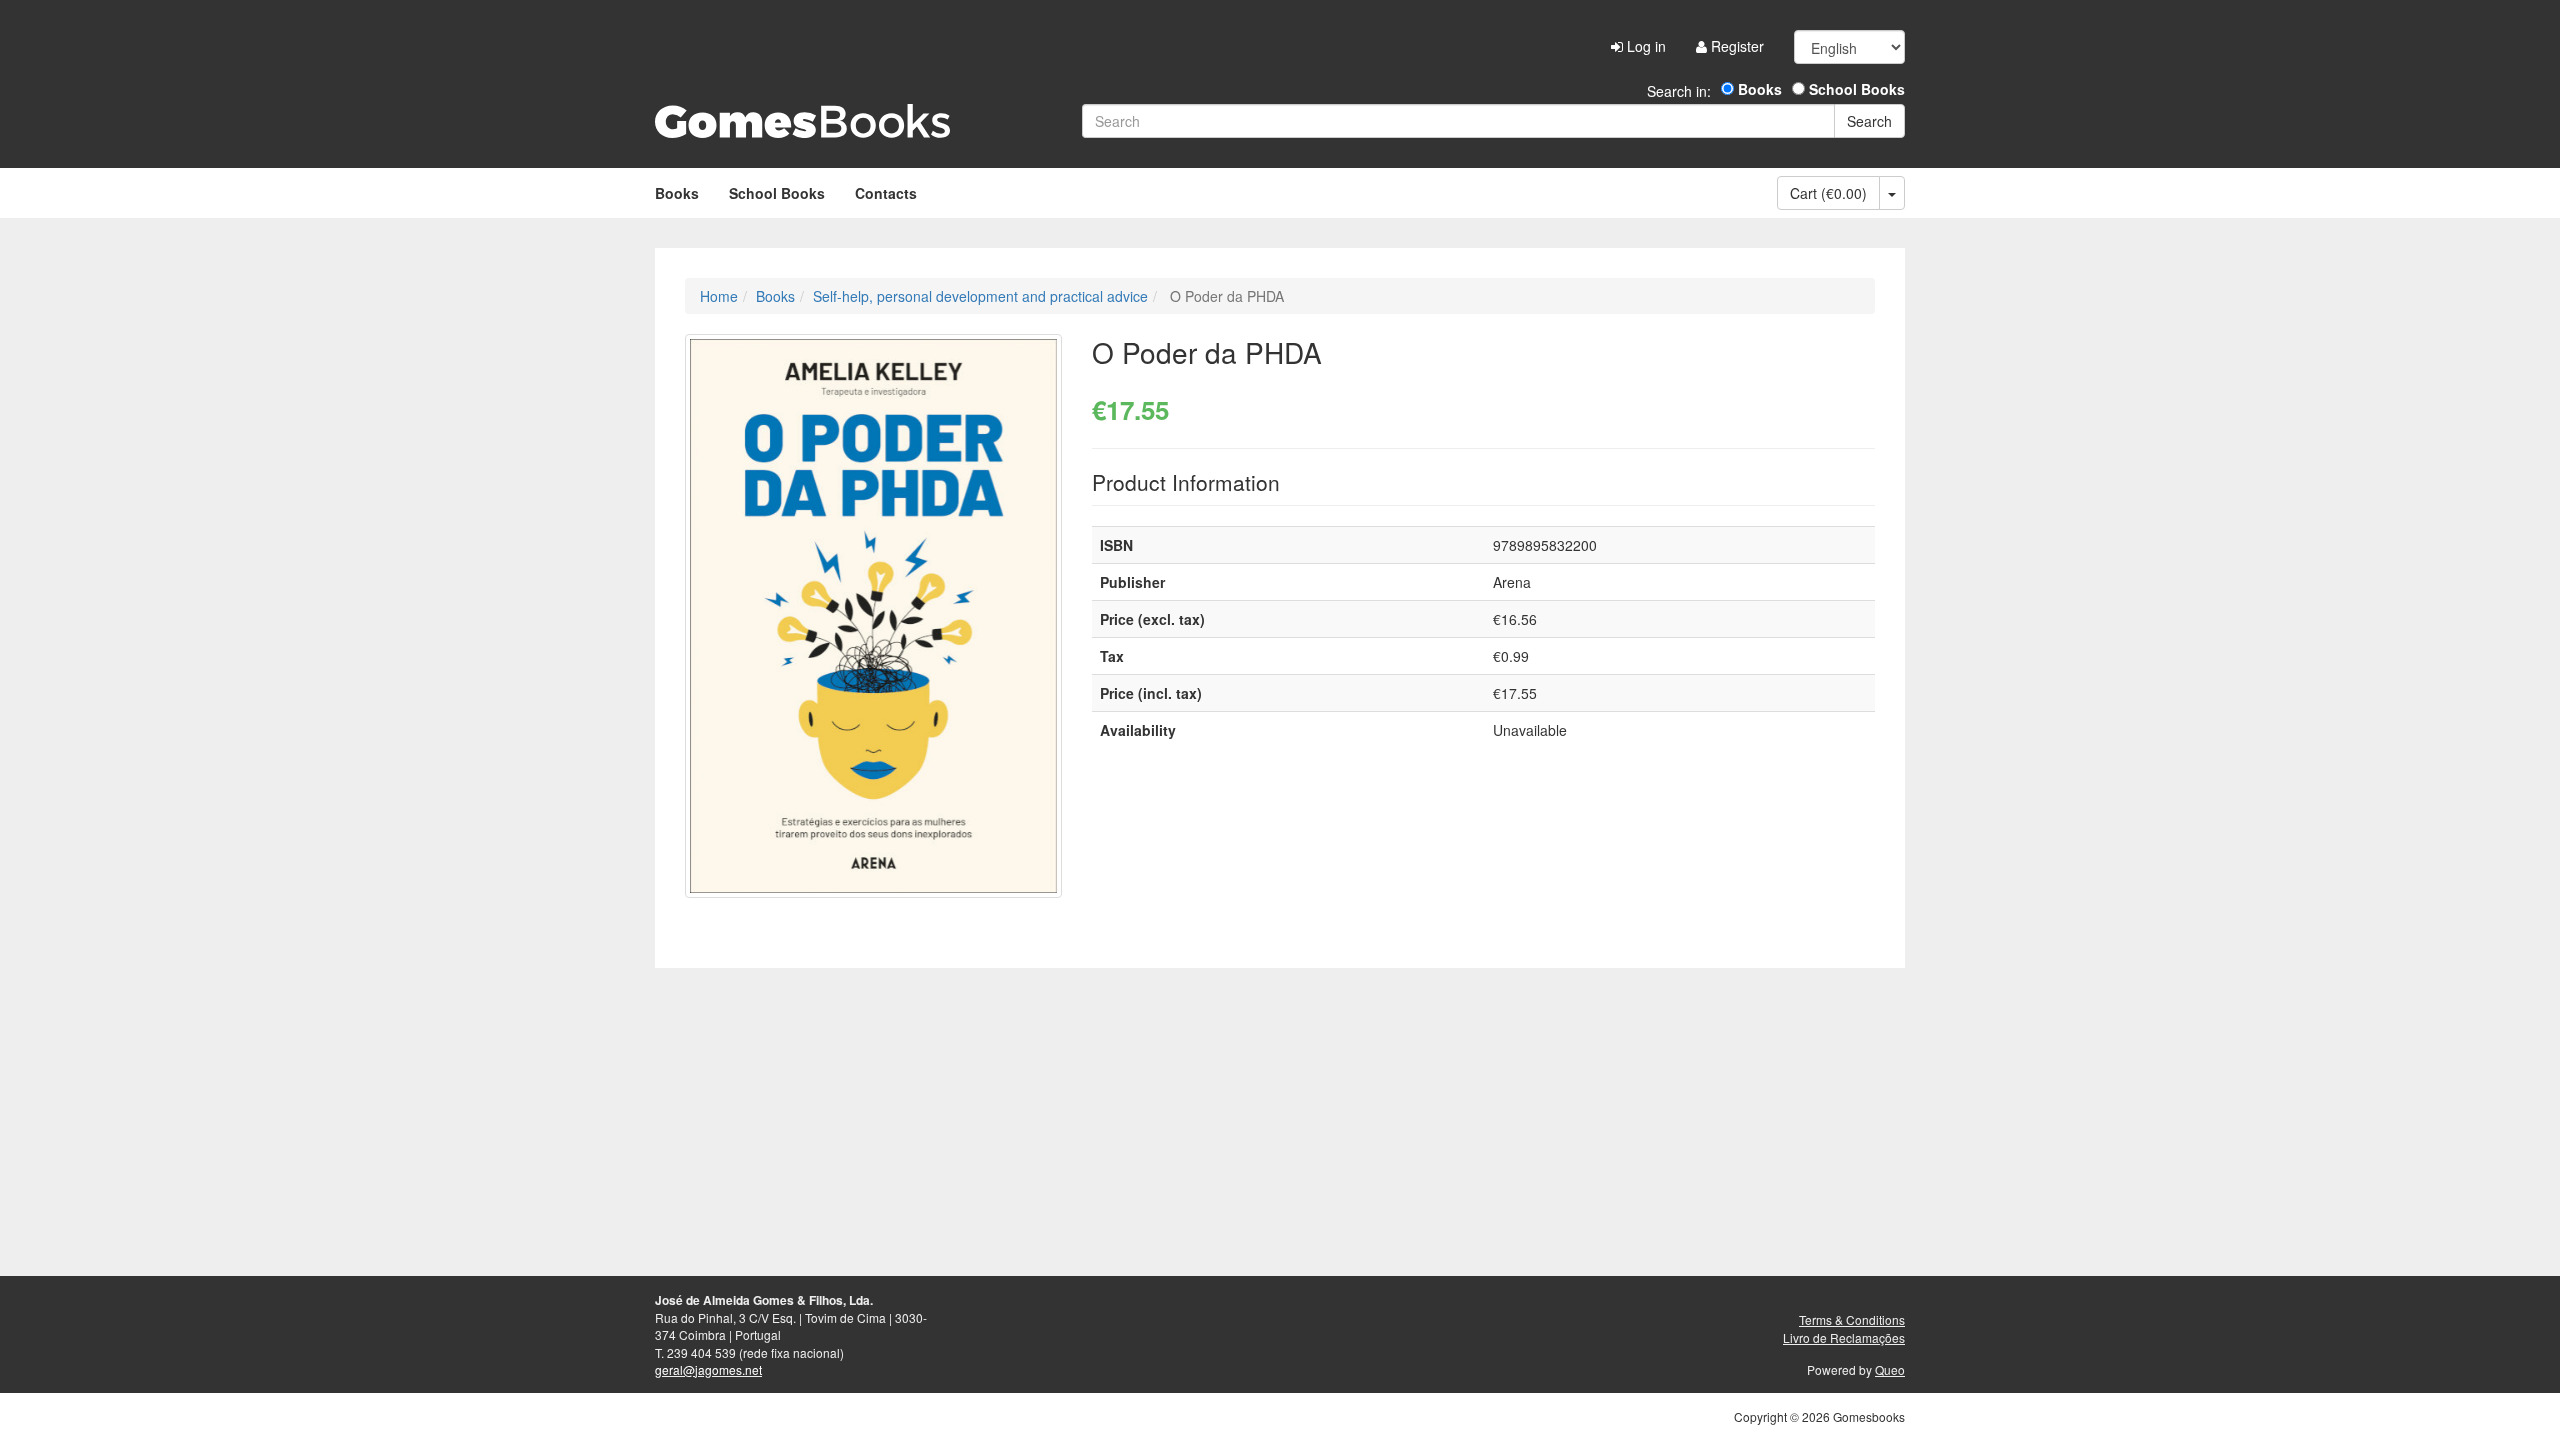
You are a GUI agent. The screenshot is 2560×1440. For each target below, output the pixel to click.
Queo (1890, 1369)
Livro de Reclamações (1844, 1337)
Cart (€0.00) (1828, 193)
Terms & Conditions (1852, 1319)
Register (1735, 46)
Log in (1644, 46)
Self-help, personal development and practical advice (980, 296)
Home (719, 296)
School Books (1855, 89)
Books (1758, 89)
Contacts (886, 193)
